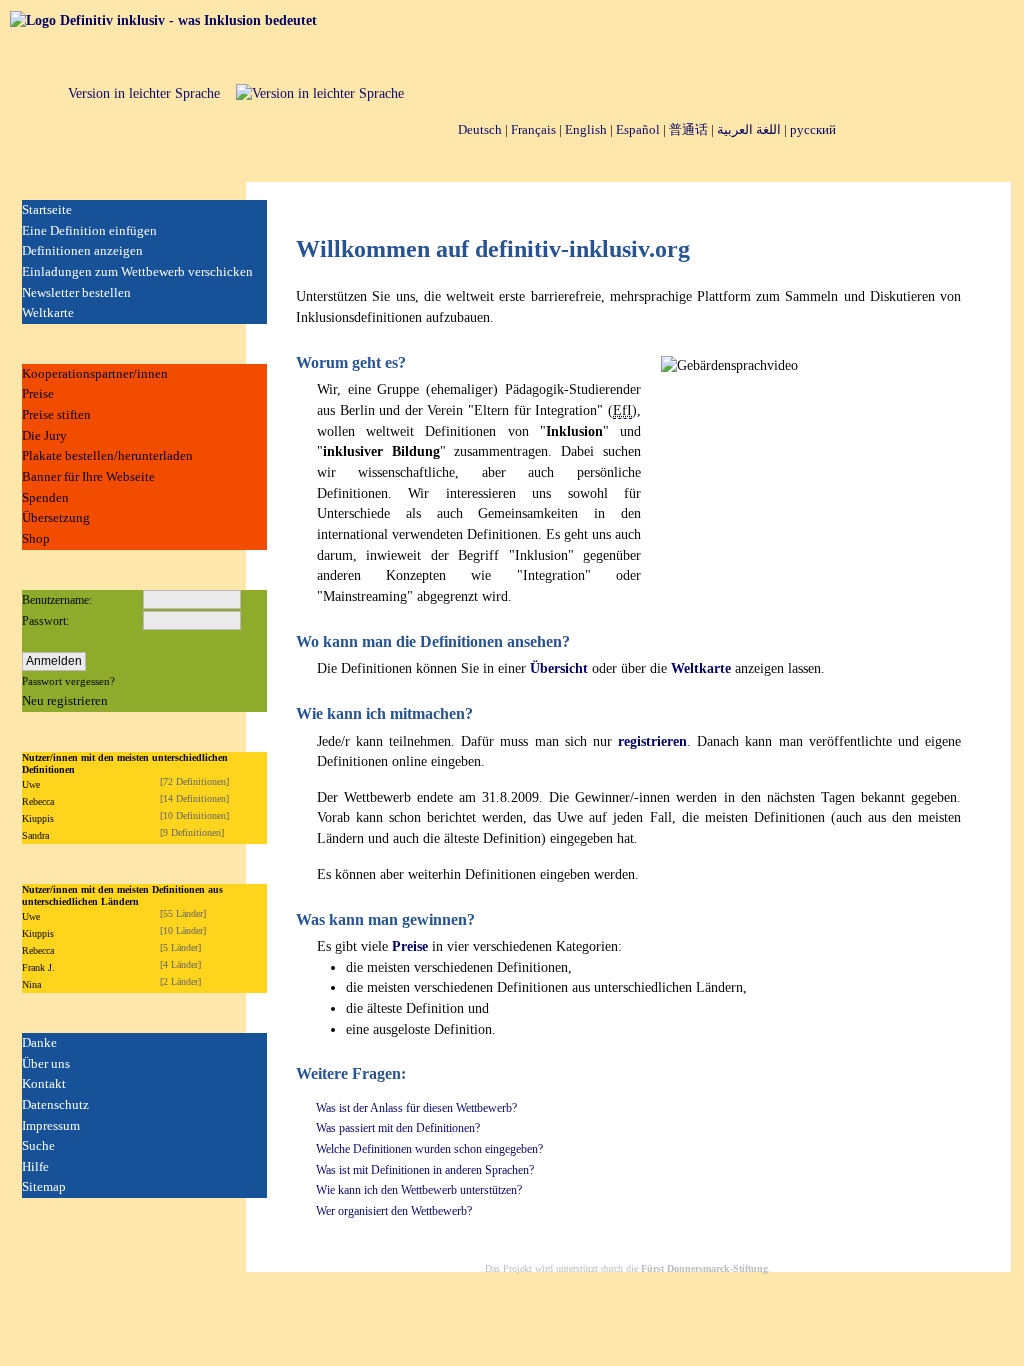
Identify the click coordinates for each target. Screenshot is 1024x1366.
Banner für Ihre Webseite (88, 476)
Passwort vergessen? (68, 681)
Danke (39, 1042)
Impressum (51, 1125)
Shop (36, 538)
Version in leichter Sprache (144, 93)
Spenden (45, 497)
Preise (38, 393)
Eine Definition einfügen (89, 230)
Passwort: (45, 621)
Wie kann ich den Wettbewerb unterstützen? (419, 1190)
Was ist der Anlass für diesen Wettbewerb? (416, 1108)
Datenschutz (55, 1104)
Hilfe (35, 1166)
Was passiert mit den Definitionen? (398, 1128)
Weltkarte (48, 312)
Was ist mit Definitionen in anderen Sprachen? (425, 1170)
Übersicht (559, 668)
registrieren (652, 741)
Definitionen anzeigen (82, 250)
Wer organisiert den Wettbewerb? (394, 1211)
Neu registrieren (65, 700)
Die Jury (44, 435)
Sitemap (44, 1186)
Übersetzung (56, 517)
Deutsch (480, 129)
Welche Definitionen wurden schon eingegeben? (429, 1149)
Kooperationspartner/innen (95, 373)
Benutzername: (57, 600)
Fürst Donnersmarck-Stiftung (704, 1268)
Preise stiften (56, 414)
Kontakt (44, 1083)
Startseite (47, 209)
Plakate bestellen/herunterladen (107, 455)
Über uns (46, 1063)
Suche (38, 1145)
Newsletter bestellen (76, 292)
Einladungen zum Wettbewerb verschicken (137, 271)
